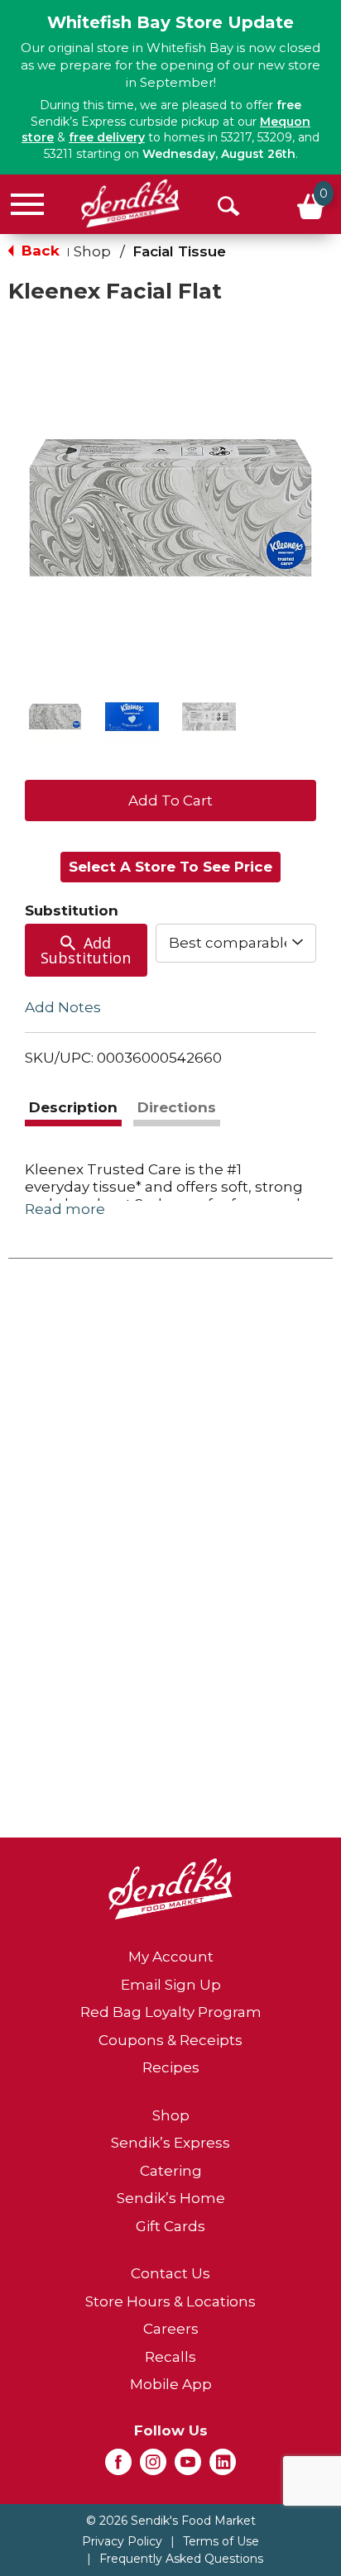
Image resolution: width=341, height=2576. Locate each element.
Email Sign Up (171, 1985)
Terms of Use (221, 2541)
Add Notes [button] (63, 1007)
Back (38, 251)
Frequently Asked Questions (181, 2559)
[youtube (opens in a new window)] (188, 2467)
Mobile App (171, 2384)
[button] (55, 717)
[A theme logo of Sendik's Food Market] (130, 203)
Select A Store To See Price (170, 867)
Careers (171, 2329)
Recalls (170, 2357)
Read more (65, 1209)
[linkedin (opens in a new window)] (223, 2467)
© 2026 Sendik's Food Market (171, 2521)
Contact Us (170, 2273)
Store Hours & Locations (170, 2301)
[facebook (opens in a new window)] (118, 2467)
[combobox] (236, 943)
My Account (171, 1957)
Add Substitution (86, 950)
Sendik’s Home (171, 2198)
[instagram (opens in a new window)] (153, 2467)
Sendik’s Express (170, 2143)
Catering (171, 2171)
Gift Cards (170, 2226)
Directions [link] (177, 1107)
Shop (92, 251)
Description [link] (73, 1107)
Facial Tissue (179, 251)
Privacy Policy (122, 2541)
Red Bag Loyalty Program (171, 2012)
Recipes (171, 2067)
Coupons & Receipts (170, 2040)
